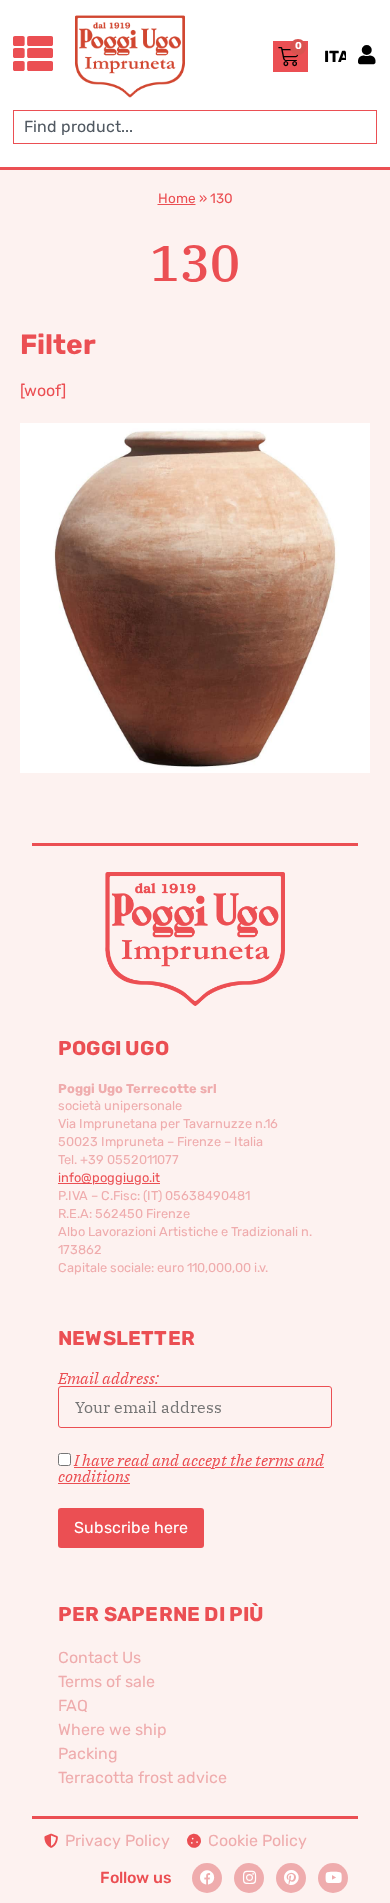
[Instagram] (249, 1878)
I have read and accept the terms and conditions (191, 1468)
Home (177, 198)
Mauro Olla (195, 565)
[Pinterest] (291, 1878)
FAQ (73, 1705)
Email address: (108, 1379)
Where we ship (112, 1729)
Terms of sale (106, 1681)
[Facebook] (207, 1878)
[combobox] (195, 127)
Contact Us (99, 1657)
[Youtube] (333, 1878)
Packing (88, 1753)
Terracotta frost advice (142, 1777)
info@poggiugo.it (109, 1177)
